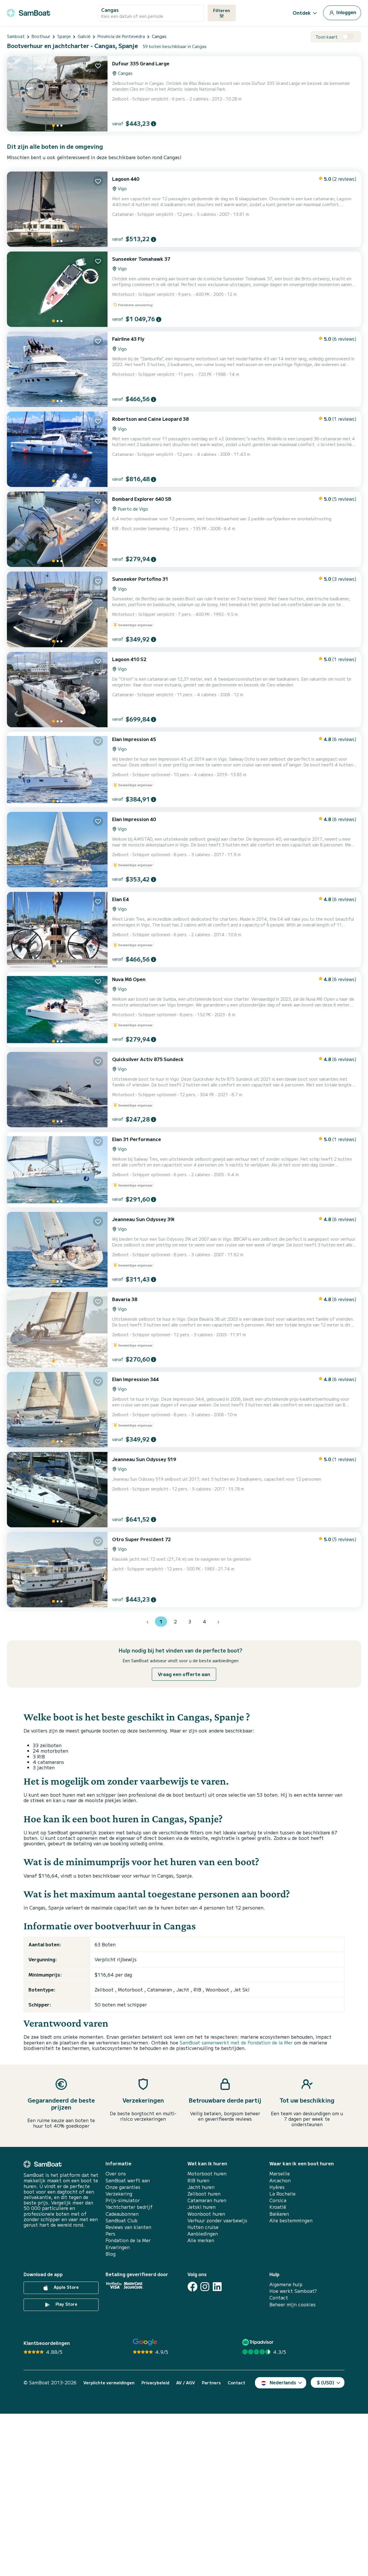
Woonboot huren (206, 2214)
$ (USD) (326, 2382)
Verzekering (119, 2194)
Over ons (116, 2174)
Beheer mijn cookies (293, 2304)
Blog (111, 2254)
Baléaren (279, 2214)
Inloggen (346, 12)
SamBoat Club (121, 2220)
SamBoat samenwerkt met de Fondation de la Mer (236, 2042)
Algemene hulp (286, 2284)
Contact (279, 2298)
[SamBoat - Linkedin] (217, 2287)
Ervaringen (118, 2247)
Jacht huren (201, 2187)
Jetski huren (202, 2207)
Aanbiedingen (203, 2234)
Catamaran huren (207, 2200)
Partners (211, 2383)
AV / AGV (186, 2383)
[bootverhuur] (28, 12)
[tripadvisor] (259, 2342)
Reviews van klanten (128, 2227)
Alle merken (201, 2240)
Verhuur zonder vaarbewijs (217, 2220)
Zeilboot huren (204, 2194)
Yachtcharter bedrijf (129, 2207)
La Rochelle (282, 2194)
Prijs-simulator (123, 2200)
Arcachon (280, 2180)
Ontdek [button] (302, 13)
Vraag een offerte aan (184, 1674)
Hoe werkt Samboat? (293, 2291)
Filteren (222, 10)
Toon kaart (326, 37)
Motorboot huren (207, 2174)
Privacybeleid (155, 2383)
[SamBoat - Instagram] (205, 2287)
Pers (110, 2234)
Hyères (277, 2187)
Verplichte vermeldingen (109, 2383)
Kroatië (278, 2207)
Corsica (278, 2200)
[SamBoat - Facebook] (192, 2287)
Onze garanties (123, 2187)
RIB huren (198, 2180)
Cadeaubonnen (122, 2214)
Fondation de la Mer (128, 2240)
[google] (145, 2342)
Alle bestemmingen (291, 2220)
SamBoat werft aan (128, 2180)
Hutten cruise (203, 2227)
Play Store (66, 2304)
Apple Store (66, 2287)
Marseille (280, 2174)
